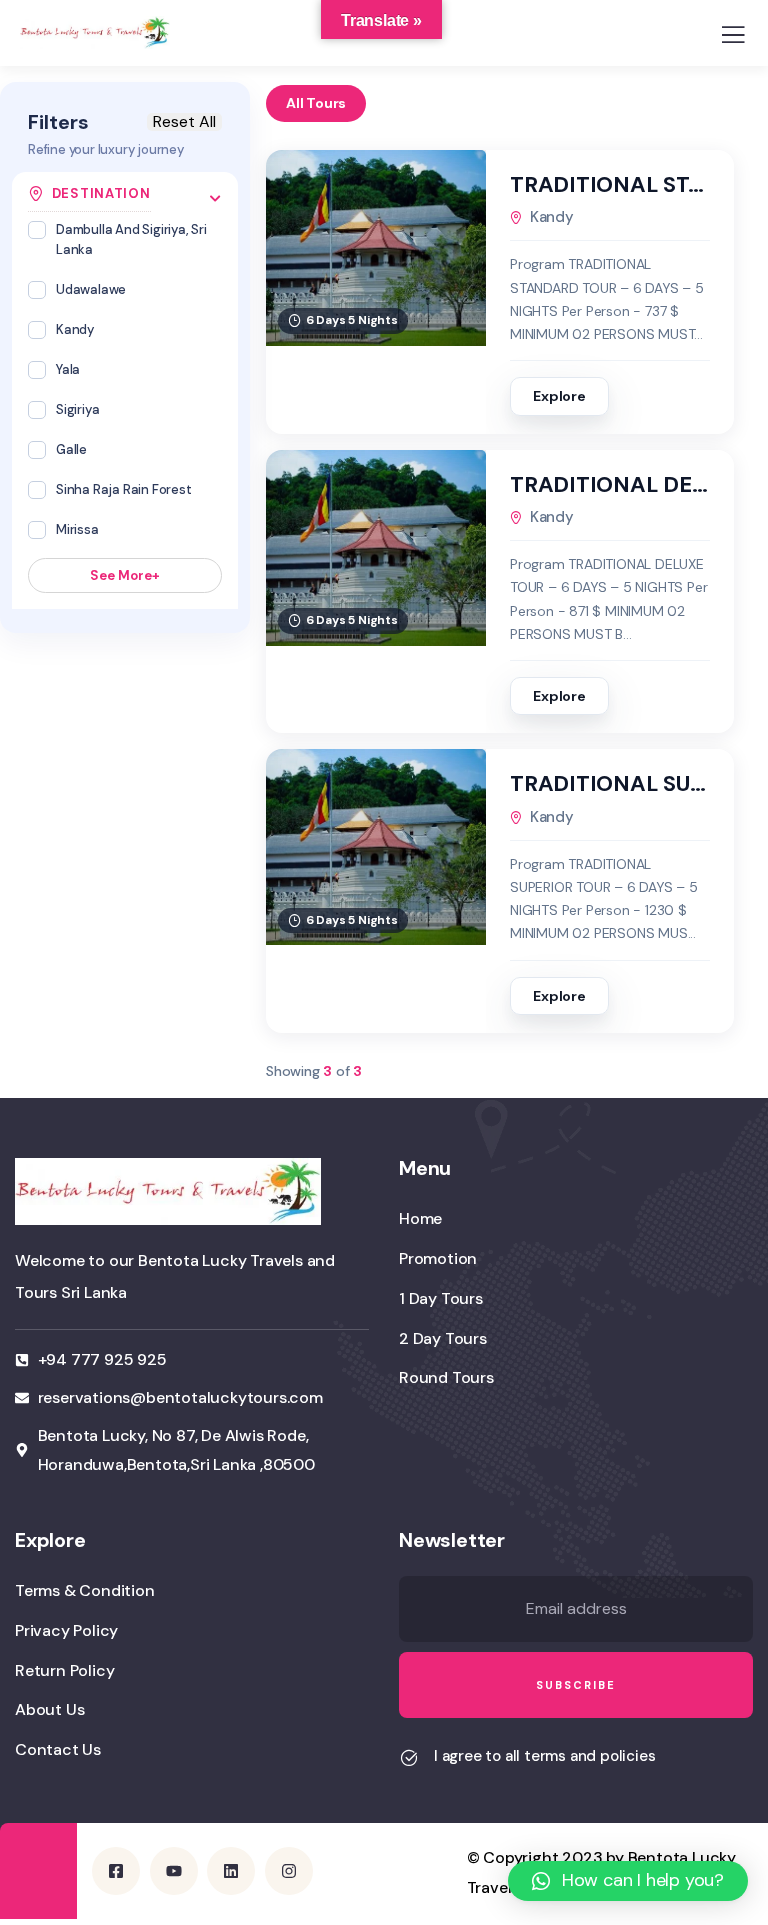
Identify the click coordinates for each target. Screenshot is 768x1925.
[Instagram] (289, 1871)
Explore (559, 396)
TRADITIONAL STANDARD (610, 184)
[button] (628, 1881)
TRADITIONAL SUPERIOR (610, 783)
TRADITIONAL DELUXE (610, 484)
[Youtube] (174, 1871)
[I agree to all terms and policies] (409, 1758)
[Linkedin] (231, 1871)
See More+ (125, 575)
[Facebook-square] (116, 1871)
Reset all (184, 122)
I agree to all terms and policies (544, 1756)
